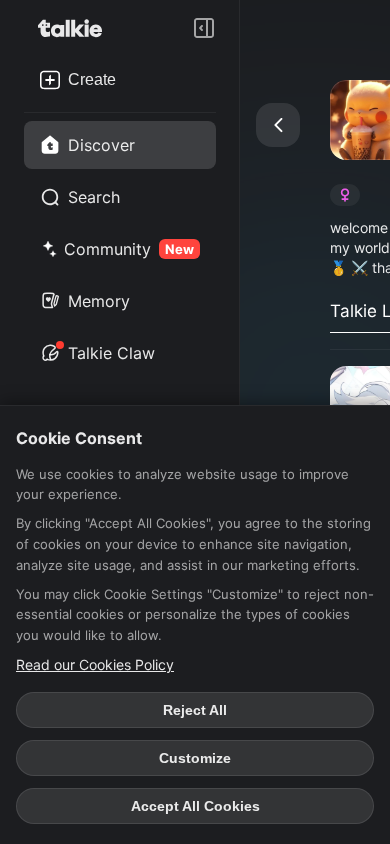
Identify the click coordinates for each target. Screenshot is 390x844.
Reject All (195, 710)
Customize (195, 758)
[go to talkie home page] (76, 28)
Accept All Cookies (195, 806)
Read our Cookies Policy (95, 664)
